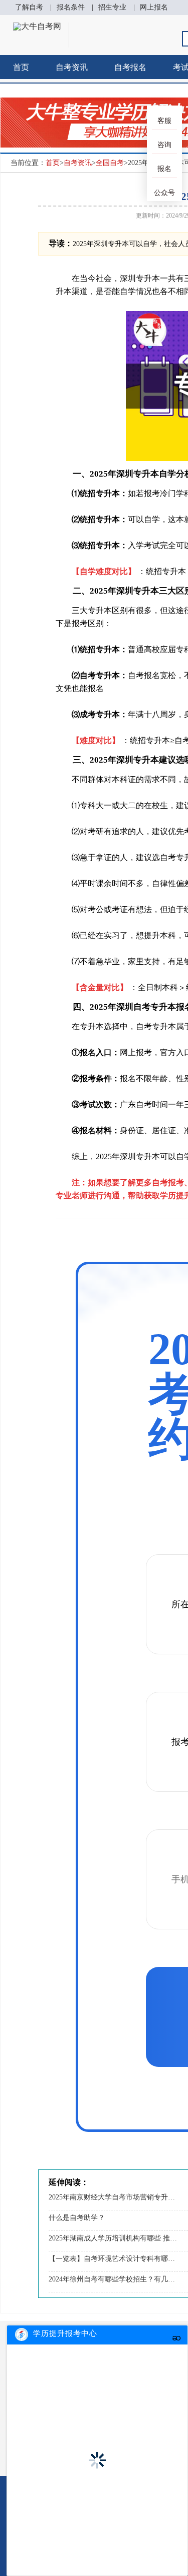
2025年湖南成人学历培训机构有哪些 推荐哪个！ (113, 2238)
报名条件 (71, 7)
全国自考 (110, 163)
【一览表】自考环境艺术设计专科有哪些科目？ (113, 2259)
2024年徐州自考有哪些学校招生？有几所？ (113, 2279)
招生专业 (112, 7)
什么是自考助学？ (77, 2218)
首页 (21, 67)
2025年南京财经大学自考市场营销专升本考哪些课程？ (113, 2197)
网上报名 (154, 7)
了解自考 (29, 7)
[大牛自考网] (37, 26)
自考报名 (130, 67)
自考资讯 (72, 67)
